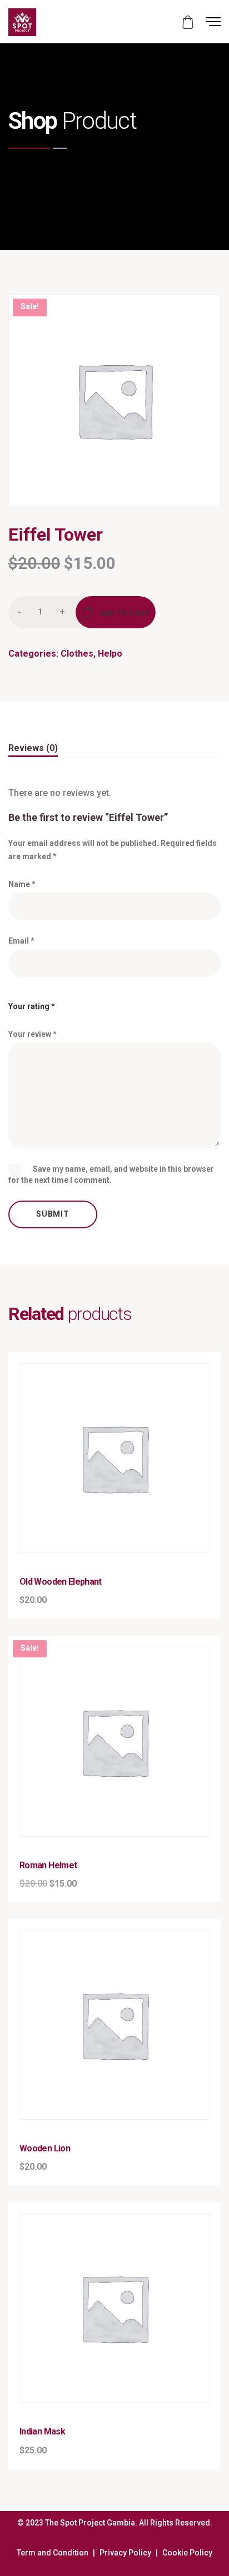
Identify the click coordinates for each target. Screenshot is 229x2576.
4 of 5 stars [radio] (125, 1002)
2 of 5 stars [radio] (89, 1002)
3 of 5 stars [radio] (107, 1002)
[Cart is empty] (188, 22)
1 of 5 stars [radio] (72, 1002)
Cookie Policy (187, 2553)
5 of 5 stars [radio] (143, 1002)
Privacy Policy (125, 2553)
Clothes (77, 654)
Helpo (110, 654)
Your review (33, 1034)
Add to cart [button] (121, 1502)
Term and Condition (53, 2553)
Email (21, 941)
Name (22, 884)
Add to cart (125, 614)
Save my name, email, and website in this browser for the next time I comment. (111, 1174)
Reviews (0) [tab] (33, 748)
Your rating (32, 1006)
